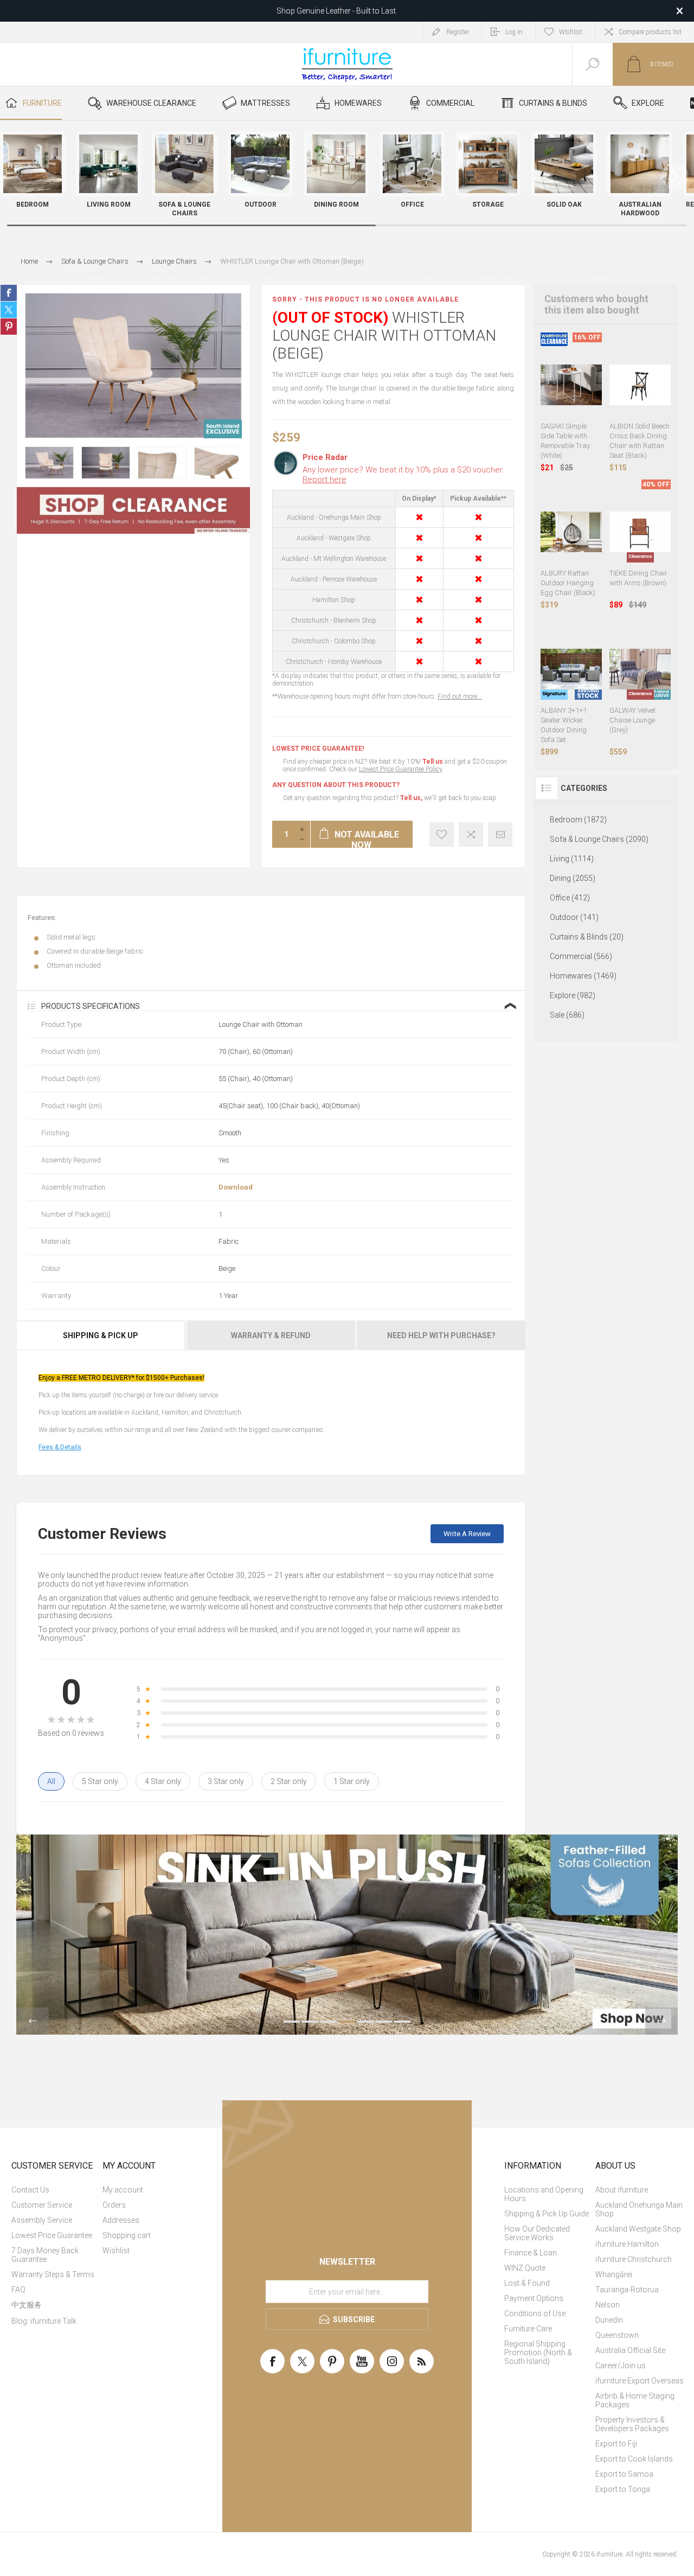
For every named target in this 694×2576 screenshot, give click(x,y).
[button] (675, 176)
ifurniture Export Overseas (640, 2381)
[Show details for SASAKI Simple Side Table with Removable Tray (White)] (571, 385)
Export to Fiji (616, 2444)
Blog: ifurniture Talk (44, 2321)
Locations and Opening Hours (544, 2194)
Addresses (121, 2220)
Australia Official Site (630, 2350)
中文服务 (27, 2305)
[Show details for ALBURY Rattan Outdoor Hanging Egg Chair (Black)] (571, 532)
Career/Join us (621, 2366)
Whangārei (614, 2274)
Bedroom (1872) (578, 820)
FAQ (18, 2290)
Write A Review (467, 1534)
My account (123, 2190)
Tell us (433, 762)
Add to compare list (471, 835)
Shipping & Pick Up (101, 1335)
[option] (49, 463)
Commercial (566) (581, 956)
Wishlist (116, 2251)
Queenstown (617, 2335)
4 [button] (347, 2022)
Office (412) (570, 898)
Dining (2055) (573, 878)
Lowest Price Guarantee (52, 2235)
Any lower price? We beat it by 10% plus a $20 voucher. (403, 475)
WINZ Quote (525, 2268)
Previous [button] (33, 2021)
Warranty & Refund (271, 1335)
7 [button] (402, 2022)
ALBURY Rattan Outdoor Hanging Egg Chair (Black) (568, 583)
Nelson (608, 2305)
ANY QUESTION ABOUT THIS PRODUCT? (336, 785)
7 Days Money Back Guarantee (45, 2255)
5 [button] (365, 2022)
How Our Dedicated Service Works (537, 2233)
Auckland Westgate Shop (638, 2229)
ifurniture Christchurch (634, 2259)
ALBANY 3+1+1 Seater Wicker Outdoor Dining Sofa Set (564, 725)
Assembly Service (42, 2220)
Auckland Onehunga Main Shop (639, 2209)
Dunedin (609, 2320)
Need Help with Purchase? (441, 1335)
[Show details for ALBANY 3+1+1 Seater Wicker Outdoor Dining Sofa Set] (571, 669)
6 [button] (384, 2022)
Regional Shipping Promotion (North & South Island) (538, 2353)
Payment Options (534, 2298)
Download (236, 1187)
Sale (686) (567, 1015)
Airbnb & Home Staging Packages (635, 2400)
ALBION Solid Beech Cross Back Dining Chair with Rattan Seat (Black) (640, 441)
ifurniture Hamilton (627, 2244)
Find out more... (460, 696)
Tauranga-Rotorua (627, 2290)
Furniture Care (528, 2329)
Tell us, (411, 798)
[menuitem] (56, 2190)
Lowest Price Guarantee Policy (400, 769)
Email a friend (500, 835)
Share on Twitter (9, 310)
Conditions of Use (535, 2313)
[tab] (101, 1335)
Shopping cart (127, 2235)
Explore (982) (573, 995)
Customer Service (42, 2205)
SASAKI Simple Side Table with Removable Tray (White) (565, 441)
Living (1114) (572, 859)
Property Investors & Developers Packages (632, 2424)
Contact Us (30, 2190)
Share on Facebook (9, 293)
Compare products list (650, 32)
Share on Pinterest (9, 327)
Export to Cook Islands (634, 2459)
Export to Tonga (623, 2489)
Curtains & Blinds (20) (587, 937)
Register (458, 32)
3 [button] (329, 2022)
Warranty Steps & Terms (53, 2274)
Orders (114, 2205)
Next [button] (661, 2021)
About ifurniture (622, 2190)
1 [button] (292, 2022)
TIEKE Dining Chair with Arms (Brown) (638, 578)
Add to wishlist (442, 835)
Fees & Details (60, 1447)
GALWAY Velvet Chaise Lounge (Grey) (632, 720)
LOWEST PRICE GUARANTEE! (318, 749)
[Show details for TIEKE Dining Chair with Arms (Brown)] (640, 532)
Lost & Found (527, 2283)
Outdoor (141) (574, 917)
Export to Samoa (624, 2474)
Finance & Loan (531, 2253)
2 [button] (310, 2022)
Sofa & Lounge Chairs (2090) (599, 839)
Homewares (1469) (583, 976)
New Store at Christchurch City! (336, 13)
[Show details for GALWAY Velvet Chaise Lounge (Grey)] (640, 669)
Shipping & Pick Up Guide (547, 2214)
